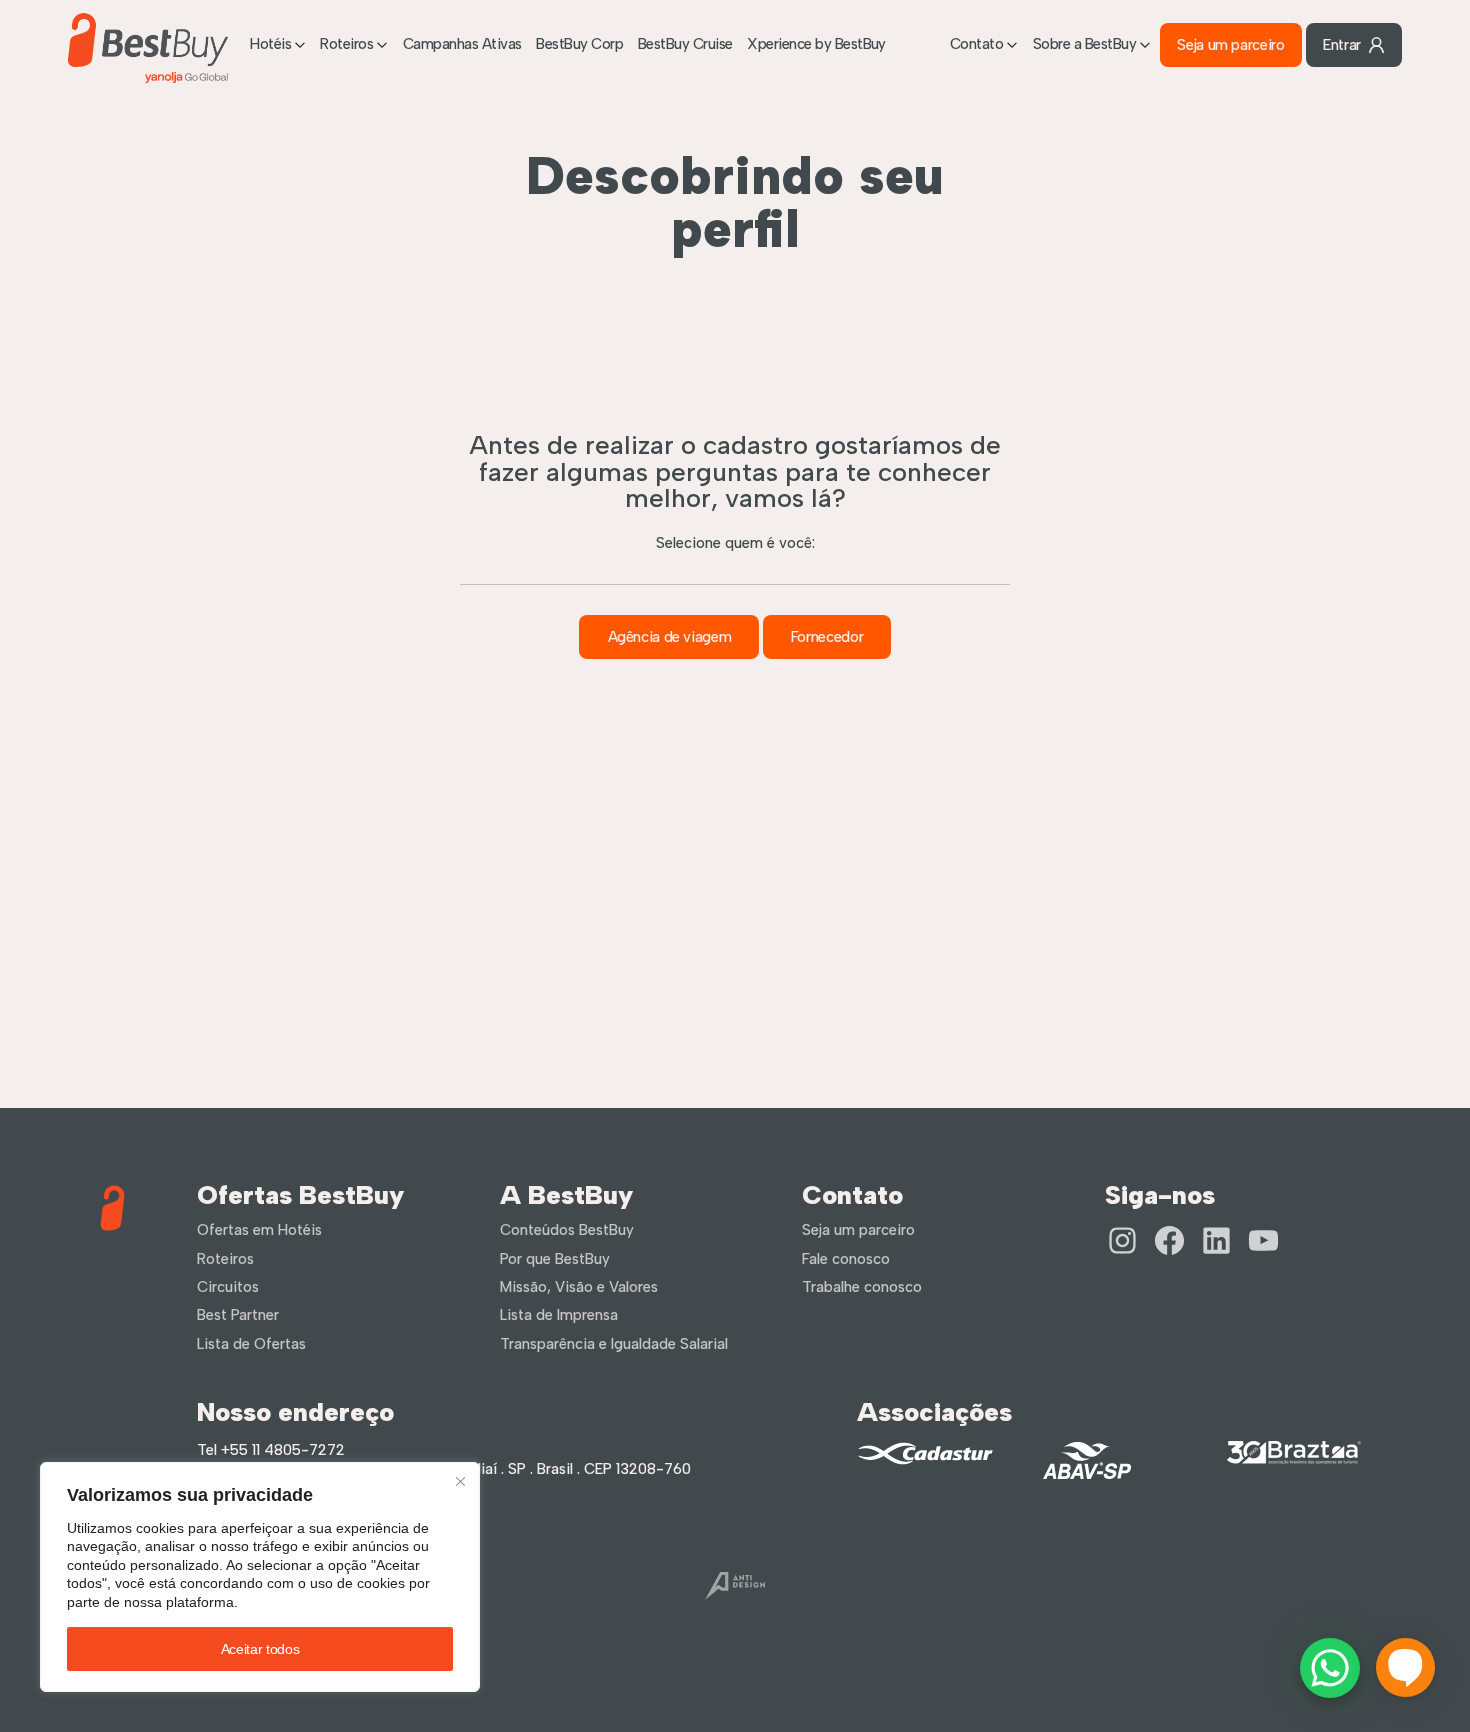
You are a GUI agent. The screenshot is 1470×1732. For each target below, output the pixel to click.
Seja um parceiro (1230, 45)
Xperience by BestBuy (816, 44)
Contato (976, 44)
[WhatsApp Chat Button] (1330, 1668)
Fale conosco (846, 1259)
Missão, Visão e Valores (579, 1287)
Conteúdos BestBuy (567, 1230)
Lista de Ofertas (251, 1344)
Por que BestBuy (555, 1259)
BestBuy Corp (579, 44)
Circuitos (228, 1287)
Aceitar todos (260, 1649)
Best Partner (238, 1315)
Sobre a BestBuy (1084, 44)
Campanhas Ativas (462, 44)
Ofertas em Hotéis (259, 1230)
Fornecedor (827, 637)
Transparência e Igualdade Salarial (614, 1344)
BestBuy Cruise (685, 44)
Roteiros (346, 44)
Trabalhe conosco (862, 1287)
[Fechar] (460, 1481)
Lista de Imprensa (559, 1315)
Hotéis (270, 44)
